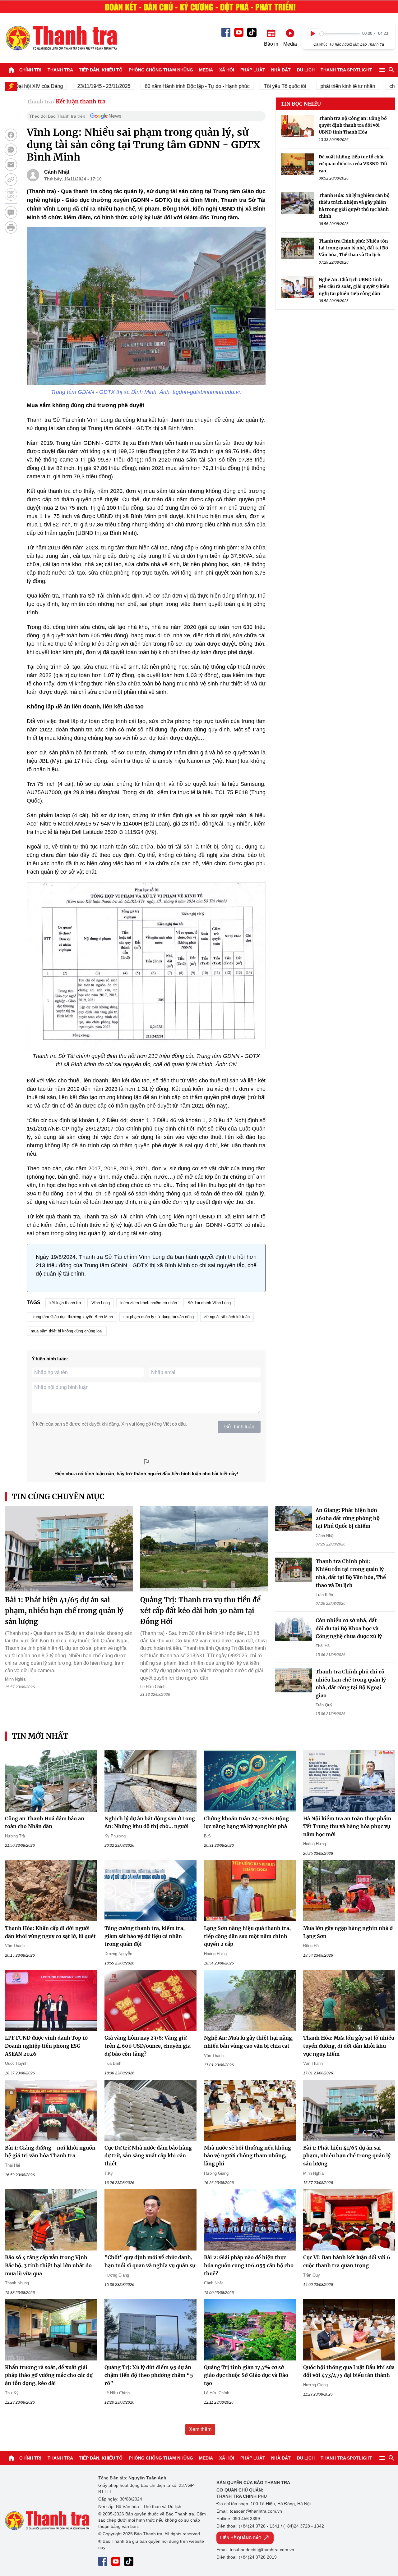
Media (206, 70)
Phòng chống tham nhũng (161, 70)
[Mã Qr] (11, 194)
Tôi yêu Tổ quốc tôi (252, 86)
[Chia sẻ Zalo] (11, 150)
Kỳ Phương (115, 1836)
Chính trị (30, 70)
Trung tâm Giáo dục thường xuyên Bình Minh (72, 1317)
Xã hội (227, 70)
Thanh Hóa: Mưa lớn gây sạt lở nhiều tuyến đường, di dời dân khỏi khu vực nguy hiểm (349, 2046)
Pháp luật (253, 70)
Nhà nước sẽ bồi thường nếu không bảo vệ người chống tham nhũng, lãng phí (248, 2156)
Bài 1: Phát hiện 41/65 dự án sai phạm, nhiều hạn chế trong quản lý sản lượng (64, 1611)
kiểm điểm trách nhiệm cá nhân (149, 1303)
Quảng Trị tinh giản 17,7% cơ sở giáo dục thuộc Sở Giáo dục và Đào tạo (246, 2375)
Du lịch (306, 70)
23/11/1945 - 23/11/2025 (71, 86)
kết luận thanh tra (65, 1303)
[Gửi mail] (11, 165)
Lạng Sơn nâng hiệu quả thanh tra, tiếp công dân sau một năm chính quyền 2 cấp (247, 1936)
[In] (11, 227)
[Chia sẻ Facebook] (11, 135)
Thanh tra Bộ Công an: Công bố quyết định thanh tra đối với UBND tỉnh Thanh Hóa (353, 125)
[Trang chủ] (11, 70)
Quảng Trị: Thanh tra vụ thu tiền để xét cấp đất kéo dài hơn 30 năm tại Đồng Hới (200, 1611)
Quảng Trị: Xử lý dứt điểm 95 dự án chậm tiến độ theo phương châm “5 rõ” (149, 2375)
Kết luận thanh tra (81, 101)
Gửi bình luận (239, 1427)
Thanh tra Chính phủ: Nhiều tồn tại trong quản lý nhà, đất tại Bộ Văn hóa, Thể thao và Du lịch (353, 248)
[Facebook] (226, 32)
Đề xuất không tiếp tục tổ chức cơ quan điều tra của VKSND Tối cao (353, 164)
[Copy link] (11, 180)
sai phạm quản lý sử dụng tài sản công (159, 1317)
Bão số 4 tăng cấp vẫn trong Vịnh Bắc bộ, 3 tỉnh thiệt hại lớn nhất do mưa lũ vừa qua (48, 2265)
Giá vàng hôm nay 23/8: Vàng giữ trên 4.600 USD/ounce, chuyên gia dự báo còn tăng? (148, 2046)
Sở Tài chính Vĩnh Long (209, 1303)
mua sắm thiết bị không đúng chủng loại (67, 1331)
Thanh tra (60, 70)
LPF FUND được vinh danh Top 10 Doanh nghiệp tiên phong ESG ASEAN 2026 (46, 2046)
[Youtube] (239, 32)
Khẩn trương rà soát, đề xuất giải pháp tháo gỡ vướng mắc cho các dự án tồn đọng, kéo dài (49, 2375)
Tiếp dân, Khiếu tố (101, 70)
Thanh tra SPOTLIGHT (346, 70)
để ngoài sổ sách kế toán (227, 1317)
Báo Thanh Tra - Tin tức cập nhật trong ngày (61, 38)
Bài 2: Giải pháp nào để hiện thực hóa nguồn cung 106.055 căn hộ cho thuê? (249, 2265)
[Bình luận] (11, 212)
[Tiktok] (252, 32)
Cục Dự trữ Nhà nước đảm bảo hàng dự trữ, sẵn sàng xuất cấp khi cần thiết (148, 2156)
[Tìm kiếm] (391, 70)
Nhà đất (281, 70)
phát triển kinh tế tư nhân (315, 86)
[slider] (340, 34)
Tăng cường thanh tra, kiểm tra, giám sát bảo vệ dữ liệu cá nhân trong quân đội (145, 1936)
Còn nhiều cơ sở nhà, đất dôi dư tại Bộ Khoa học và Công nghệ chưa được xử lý (349, 1628)
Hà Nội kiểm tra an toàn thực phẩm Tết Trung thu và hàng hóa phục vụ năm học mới (347, 1826)
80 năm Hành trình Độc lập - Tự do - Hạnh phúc (164, 86)
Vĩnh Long (101, 1303)
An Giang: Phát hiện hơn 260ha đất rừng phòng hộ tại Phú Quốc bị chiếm (348, 1518)
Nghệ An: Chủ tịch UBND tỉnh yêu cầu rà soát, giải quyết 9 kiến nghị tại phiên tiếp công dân (354, 287)
